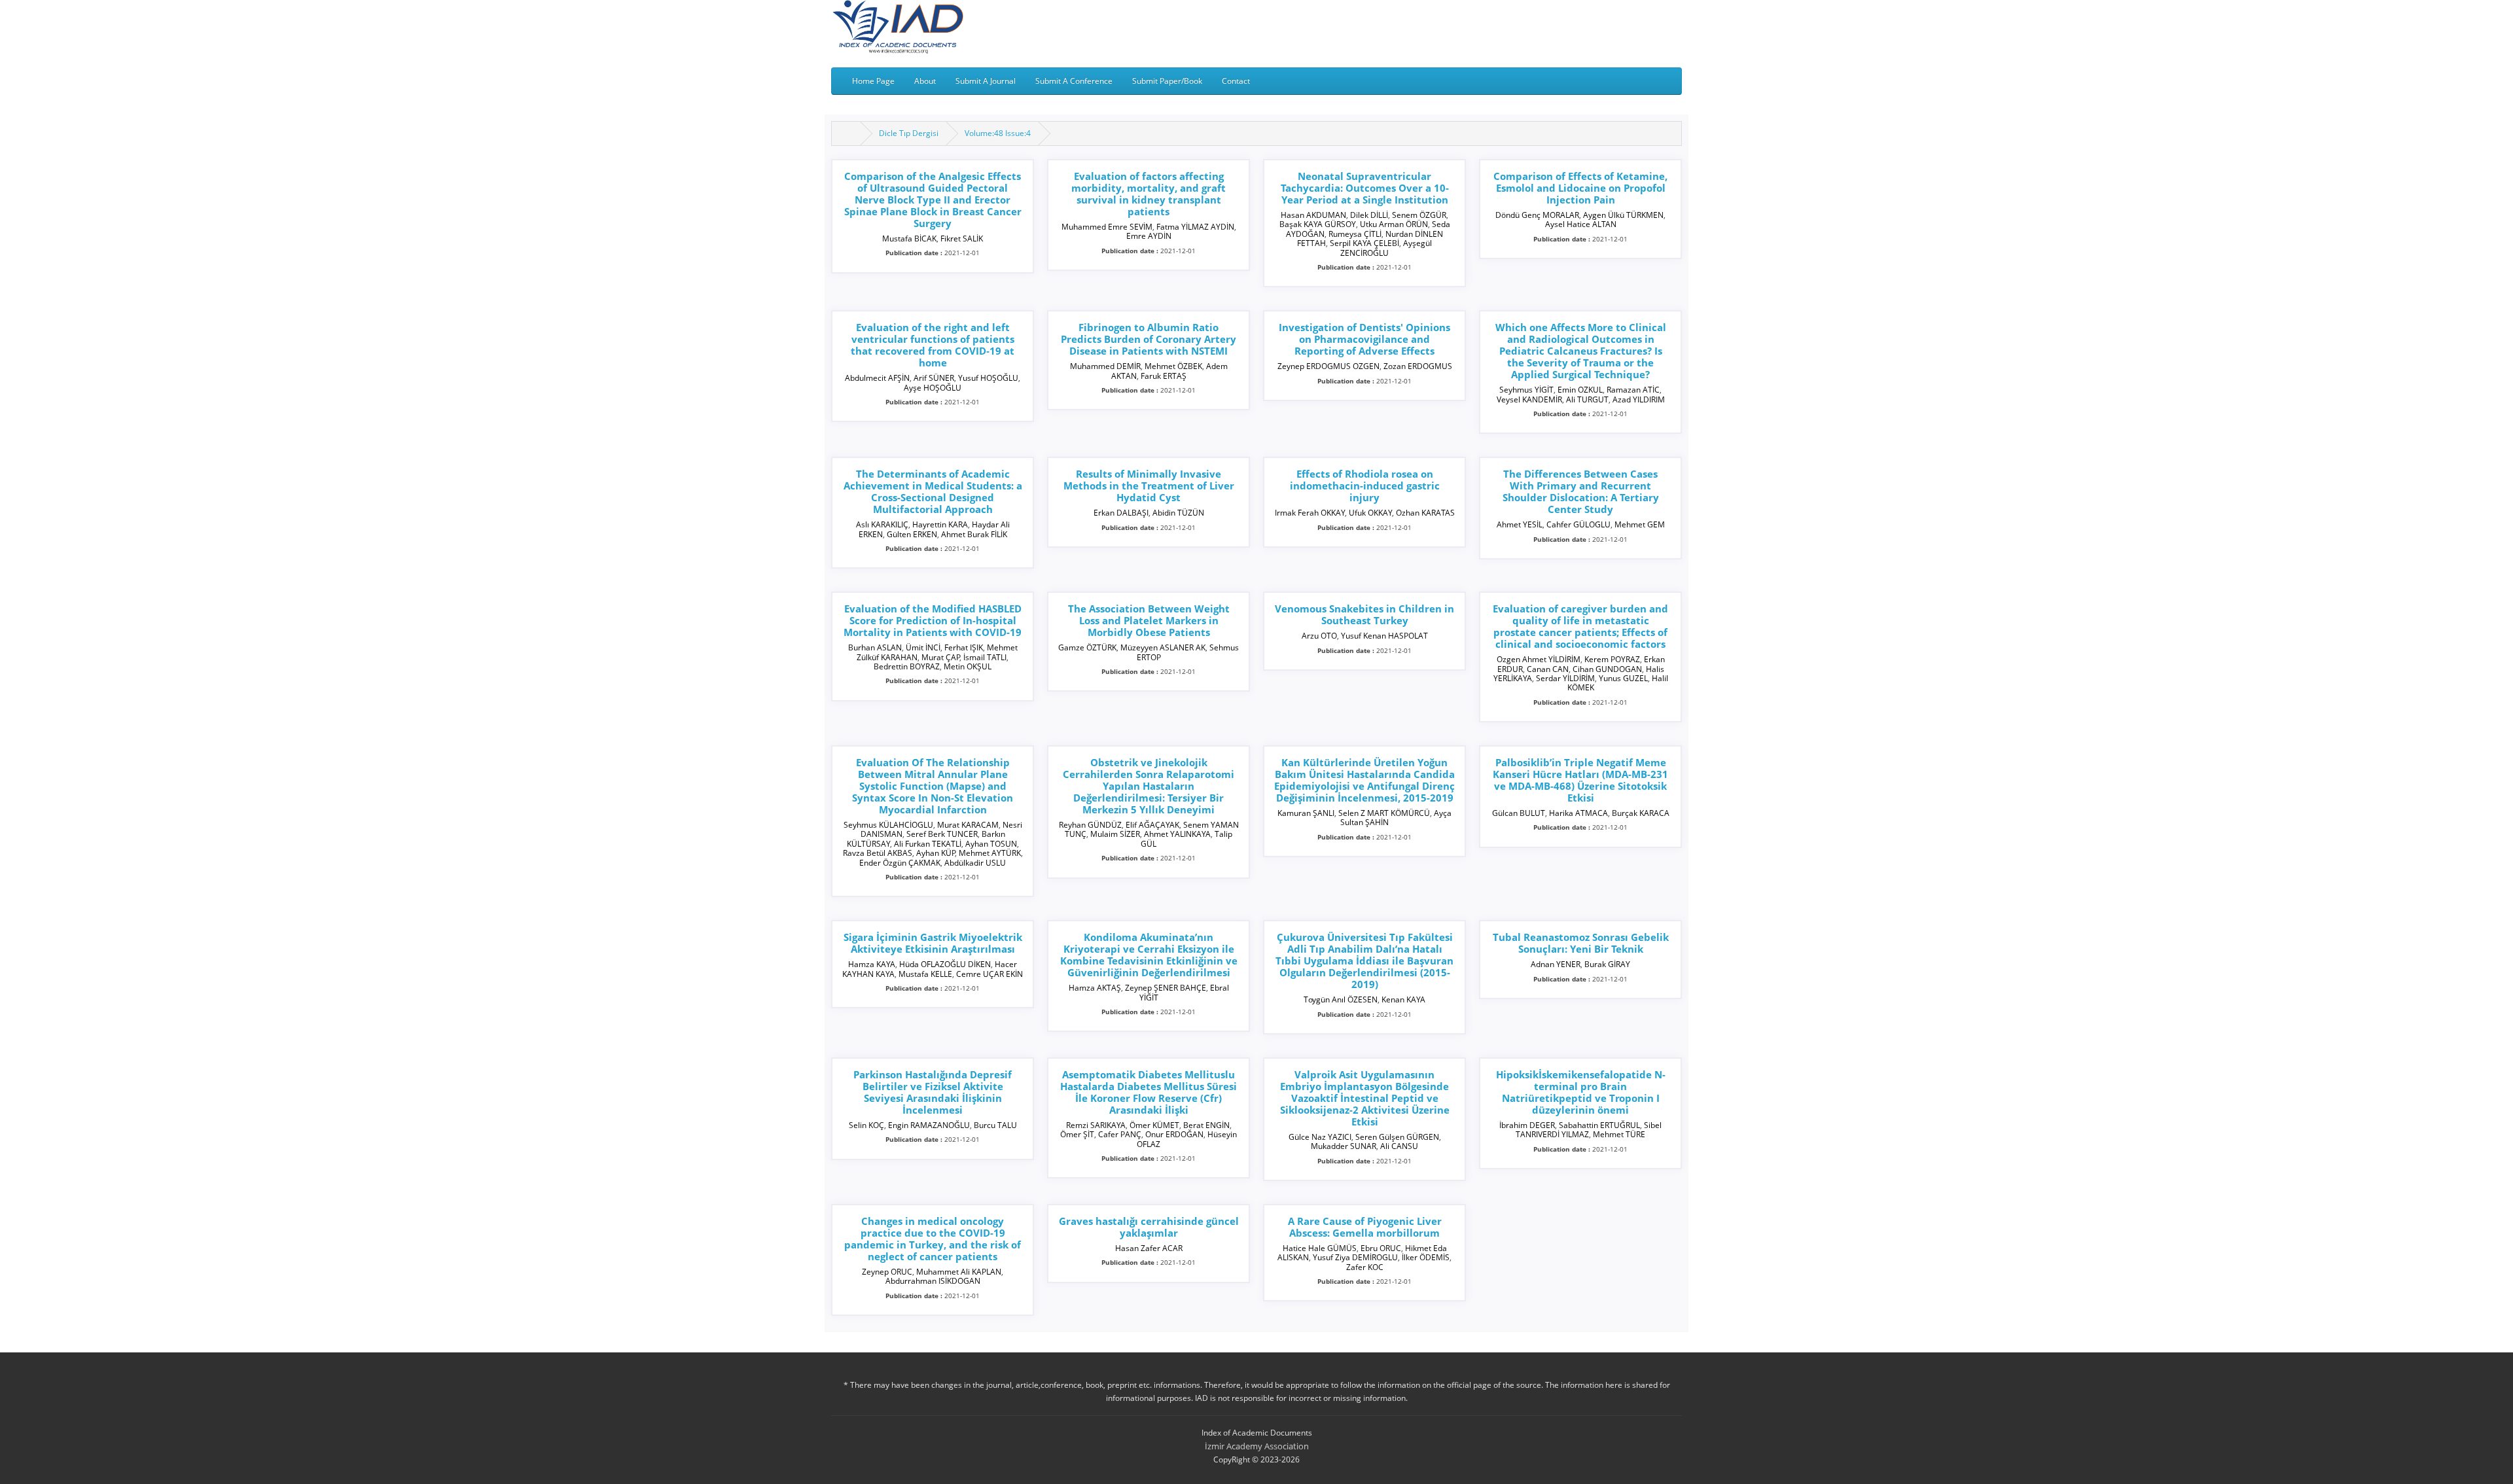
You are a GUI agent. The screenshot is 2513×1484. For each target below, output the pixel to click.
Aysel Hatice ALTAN (1581, 224)
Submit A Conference (1074, 81)
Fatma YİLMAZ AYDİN (1195, 227)
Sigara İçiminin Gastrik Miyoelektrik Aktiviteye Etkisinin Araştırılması (933, 943)
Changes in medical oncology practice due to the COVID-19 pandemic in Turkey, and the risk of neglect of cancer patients (933, 1239)
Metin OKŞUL (968, 666)
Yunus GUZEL (1623, 678)
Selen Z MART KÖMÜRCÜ (1384, 813)
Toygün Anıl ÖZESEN (1341, 999)
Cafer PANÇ (1120, 1134)
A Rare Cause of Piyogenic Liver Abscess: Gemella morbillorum (1365, 1227)
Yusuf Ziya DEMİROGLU (1355, 1257)
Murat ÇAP (941, 657)
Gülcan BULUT (1519, 813)
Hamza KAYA (872, 964)
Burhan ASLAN (875, 647)
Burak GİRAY (1607, 964)
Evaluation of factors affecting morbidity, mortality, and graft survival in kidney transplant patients (1149, 194)
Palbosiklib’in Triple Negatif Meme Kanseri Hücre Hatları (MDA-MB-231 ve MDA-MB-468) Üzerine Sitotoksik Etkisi (1580, 780)
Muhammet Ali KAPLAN (959, 1272)
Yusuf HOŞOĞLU (988, 378)
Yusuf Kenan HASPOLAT (1384, 636)
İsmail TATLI (985, 657)
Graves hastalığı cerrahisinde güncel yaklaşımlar (1149, 1227)
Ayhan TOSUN (991, 844)
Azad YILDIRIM (1639, 399)
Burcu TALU (995, 1125)
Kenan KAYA (1403, 999)
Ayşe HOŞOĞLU (933, 388)
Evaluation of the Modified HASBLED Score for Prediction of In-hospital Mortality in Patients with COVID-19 (933, 620)
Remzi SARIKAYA (1096, 1125)
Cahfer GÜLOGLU (1578, 524)
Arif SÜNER (934, 378)
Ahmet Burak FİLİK (974, 534)
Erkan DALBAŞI (1121, 513)
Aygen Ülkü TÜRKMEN (1623, 215)
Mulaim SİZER (1115, 834)
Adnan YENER (1556, 964)
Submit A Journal (986, 81)
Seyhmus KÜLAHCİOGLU (888, 825)
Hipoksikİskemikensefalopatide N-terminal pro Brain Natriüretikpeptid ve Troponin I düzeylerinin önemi (1581, 1092)
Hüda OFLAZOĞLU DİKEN (945, 964)
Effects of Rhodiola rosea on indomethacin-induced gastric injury (1365, 486)
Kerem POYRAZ (1612, 659)
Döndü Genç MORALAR (1537, 215)
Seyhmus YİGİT (1526, 390)
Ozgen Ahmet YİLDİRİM (1539, 659)
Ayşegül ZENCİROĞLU (1386, 248)
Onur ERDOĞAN (1174, 1134)
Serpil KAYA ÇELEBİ (1364, 243)
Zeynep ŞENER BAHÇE (1166, 988)
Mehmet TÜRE (1619, 1134)
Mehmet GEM (1640, 524)
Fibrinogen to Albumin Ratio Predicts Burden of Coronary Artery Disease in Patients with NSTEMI (1149, 339)
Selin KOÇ (866, 1125)
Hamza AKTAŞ (1095, 988)
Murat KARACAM (968, 825)
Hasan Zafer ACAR (1149, 1248)
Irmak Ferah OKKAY (1310, 513)
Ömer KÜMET (1154, 1125)
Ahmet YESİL (1520, 524)
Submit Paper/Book (1167, 81)
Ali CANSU (1399, 1146)
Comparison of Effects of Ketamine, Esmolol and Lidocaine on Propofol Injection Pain (1580, 188)
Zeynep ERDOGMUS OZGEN (1328, 366)
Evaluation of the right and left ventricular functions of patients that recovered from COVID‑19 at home (933, 345)
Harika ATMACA (1578, 813)
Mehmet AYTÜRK (990, 853)
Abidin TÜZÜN (1178, 513)
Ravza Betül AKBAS (878, 853)
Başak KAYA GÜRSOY (1318, 224)
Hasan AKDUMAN (1313, 215)
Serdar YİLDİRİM (1565, 678)
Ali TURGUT (1587, 399)
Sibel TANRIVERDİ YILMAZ (1589, 1130)
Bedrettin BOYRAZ (907, 666)
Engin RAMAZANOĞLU (929, 1125)
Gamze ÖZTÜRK (1087, 647)
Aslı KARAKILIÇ (882, 524)
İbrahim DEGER (1527, 1125)
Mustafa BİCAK (909, 238)
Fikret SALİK (962, 238)
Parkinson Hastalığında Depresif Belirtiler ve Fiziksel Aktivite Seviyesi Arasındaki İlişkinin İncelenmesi (933, 1092)
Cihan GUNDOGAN (1607, 669)
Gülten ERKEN (912, 534)
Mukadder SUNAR (1344, 1146)
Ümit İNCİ (923, 647)
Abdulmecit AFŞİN (877, 378)
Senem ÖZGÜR (1419, 215)
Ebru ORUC (1381, 1248)
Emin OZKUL (1580, 390)
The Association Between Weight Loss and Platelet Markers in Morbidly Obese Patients (1149, 620)
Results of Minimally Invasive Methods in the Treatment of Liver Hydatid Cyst (1149, 486)
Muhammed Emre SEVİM (1107, 227)
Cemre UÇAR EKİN (989, 974)
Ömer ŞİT (1077, 1134)
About (925, 81)
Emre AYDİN (1149, 236)
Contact (1236, 81)
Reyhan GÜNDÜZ (1090, 825)
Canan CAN (1548, 669)
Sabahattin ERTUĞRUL (1599, 1125)
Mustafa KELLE (925, 974)
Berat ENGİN (1206, 1125)
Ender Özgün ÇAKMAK (900, 863)
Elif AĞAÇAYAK (1152, 825)
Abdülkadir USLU (975, 863)
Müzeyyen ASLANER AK (1163, 647)
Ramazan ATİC (1633, 390)
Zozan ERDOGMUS (1418, 366)
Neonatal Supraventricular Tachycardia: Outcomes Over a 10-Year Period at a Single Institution (1365, 188)
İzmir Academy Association (1257, 1446)
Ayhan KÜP (936, 853)
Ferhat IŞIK (964, 647)
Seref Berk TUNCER (942, 834)
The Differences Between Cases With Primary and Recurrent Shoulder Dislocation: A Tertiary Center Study (1581, 491)
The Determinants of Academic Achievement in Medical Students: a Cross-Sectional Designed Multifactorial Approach (933, 491)
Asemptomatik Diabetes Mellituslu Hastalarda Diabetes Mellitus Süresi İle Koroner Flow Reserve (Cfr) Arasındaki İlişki (1149, 1092)
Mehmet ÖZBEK (1173, 366)
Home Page (873, 81)
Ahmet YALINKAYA (1177, 834)
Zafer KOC (1365, 1267)
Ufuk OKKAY (1370, 513)
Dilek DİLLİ (1369, 215)
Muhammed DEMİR (1105, 366)
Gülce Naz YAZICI (1320, 1137)
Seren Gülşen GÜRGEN (1397, 1137)
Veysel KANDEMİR (1529, 399)
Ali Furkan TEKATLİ (928, 844)
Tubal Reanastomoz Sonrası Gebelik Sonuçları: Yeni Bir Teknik (1581, 943)
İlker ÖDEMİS (1426, 1257)
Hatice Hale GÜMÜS (1320, 1248)
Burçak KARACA (1641, 813)
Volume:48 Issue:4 (998, 133)
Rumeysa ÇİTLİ (1355, 234)
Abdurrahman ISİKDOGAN (933, 1281)
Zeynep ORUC (887, 1272)
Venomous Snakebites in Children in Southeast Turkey (1364, 614)
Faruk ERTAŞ (1164, 376)
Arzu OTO (1319, 636)
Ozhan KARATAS (1425, 513)
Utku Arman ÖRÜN (1394, 224)
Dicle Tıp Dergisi (909, 133)
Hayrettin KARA (940, 524)
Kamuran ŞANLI (1306, 813)
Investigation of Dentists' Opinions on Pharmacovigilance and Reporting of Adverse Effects (1364, 339)
